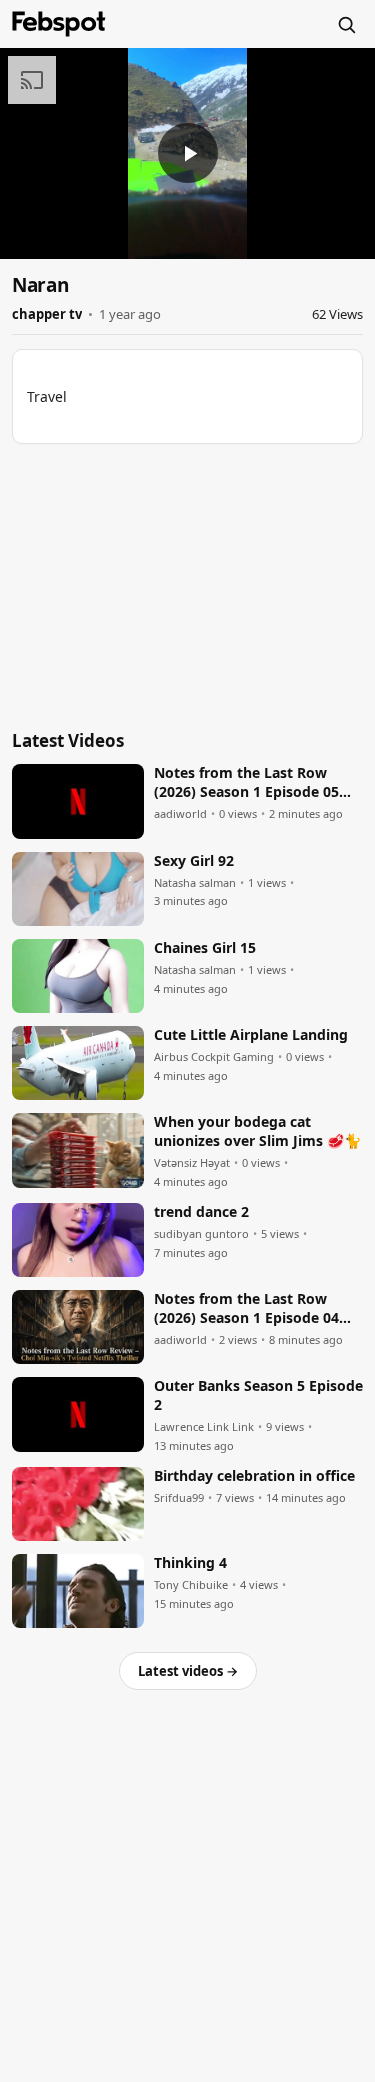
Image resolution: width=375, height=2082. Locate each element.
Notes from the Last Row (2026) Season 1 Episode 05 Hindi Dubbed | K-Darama (246, 783)
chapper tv (47, 314)
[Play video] (188, 153)
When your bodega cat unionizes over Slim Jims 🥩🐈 (257, 1131)
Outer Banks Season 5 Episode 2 (258, 1395)
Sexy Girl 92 (194, 861)
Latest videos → (188, 1671)
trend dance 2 (201, 1212)
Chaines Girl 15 (205, 948)
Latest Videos (68, 740)
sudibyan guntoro (201, 1234)
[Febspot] (59, 24)
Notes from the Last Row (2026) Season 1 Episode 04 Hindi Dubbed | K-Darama (246, 1309)
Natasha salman (195, 883)
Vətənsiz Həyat (192, 1163)
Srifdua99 (179, 1498)
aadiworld (180, 814)
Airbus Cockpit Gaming (214, 1057)
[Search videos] (346, 24)
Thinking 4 (190, 1563)
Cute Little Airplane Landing (251, 1035)
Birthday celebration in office (254, 1476)
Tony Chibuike (191, 1585)
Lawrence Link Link (204, 1427)
